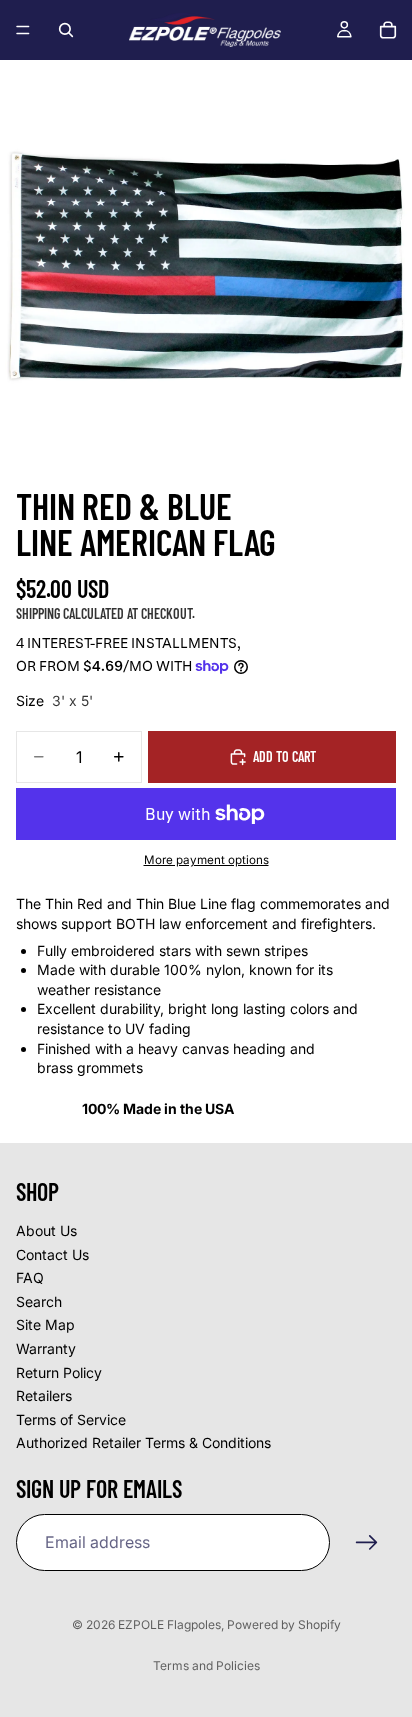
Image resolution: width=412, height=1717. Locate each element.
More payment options (206, 860)
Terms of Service (71, 1419)
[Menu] (23, 30)
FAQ (30, 1278)
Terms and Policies (206, 1665)
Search (39, 1301)
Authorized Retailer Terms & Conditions (143, 1443)
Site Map (45, 1325)
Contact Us (52, 1254)
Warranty (46, 1348)
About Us (46, 1230)
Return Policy (59, 1372)
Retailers (44, 1396)
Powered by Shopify (284, 1624)
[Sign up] (367, 1543)
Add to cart (284, 756)
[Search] (66, 30)
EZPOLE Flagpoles (169, 1624)
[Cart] (388, 30)
